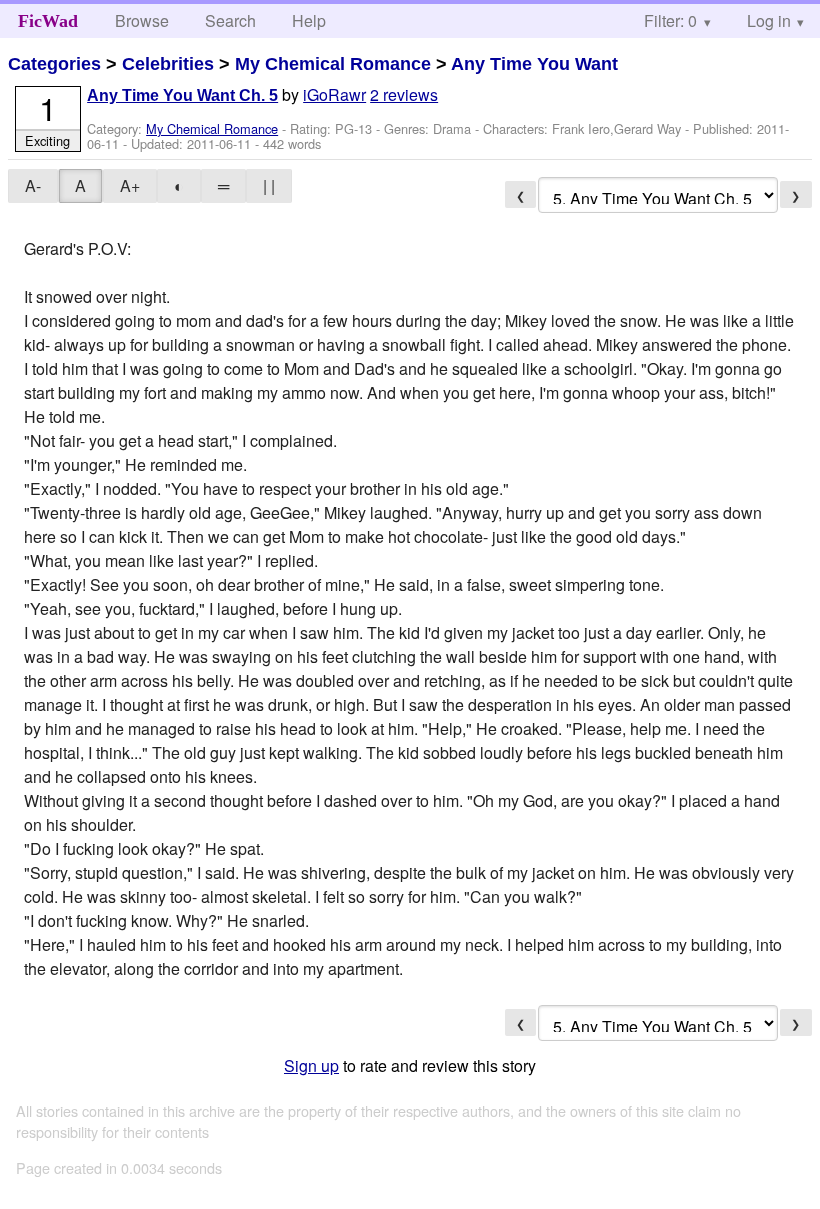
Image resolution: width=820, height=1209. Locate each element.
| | (269, 185)
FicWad (48, 21)
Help (309, 20)
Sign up (311, 1065)
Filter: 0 (670, 20)
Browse (142, 20)
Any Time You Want (534, 64)
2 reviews (404, 94)
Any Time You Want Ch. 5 (182, 95)
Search (230, 20)
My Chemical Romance (333, 64)
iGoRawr (334, 94)
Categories (54, 64)
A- (33, 185)
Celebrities (168, 64)
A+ (130, 185)
